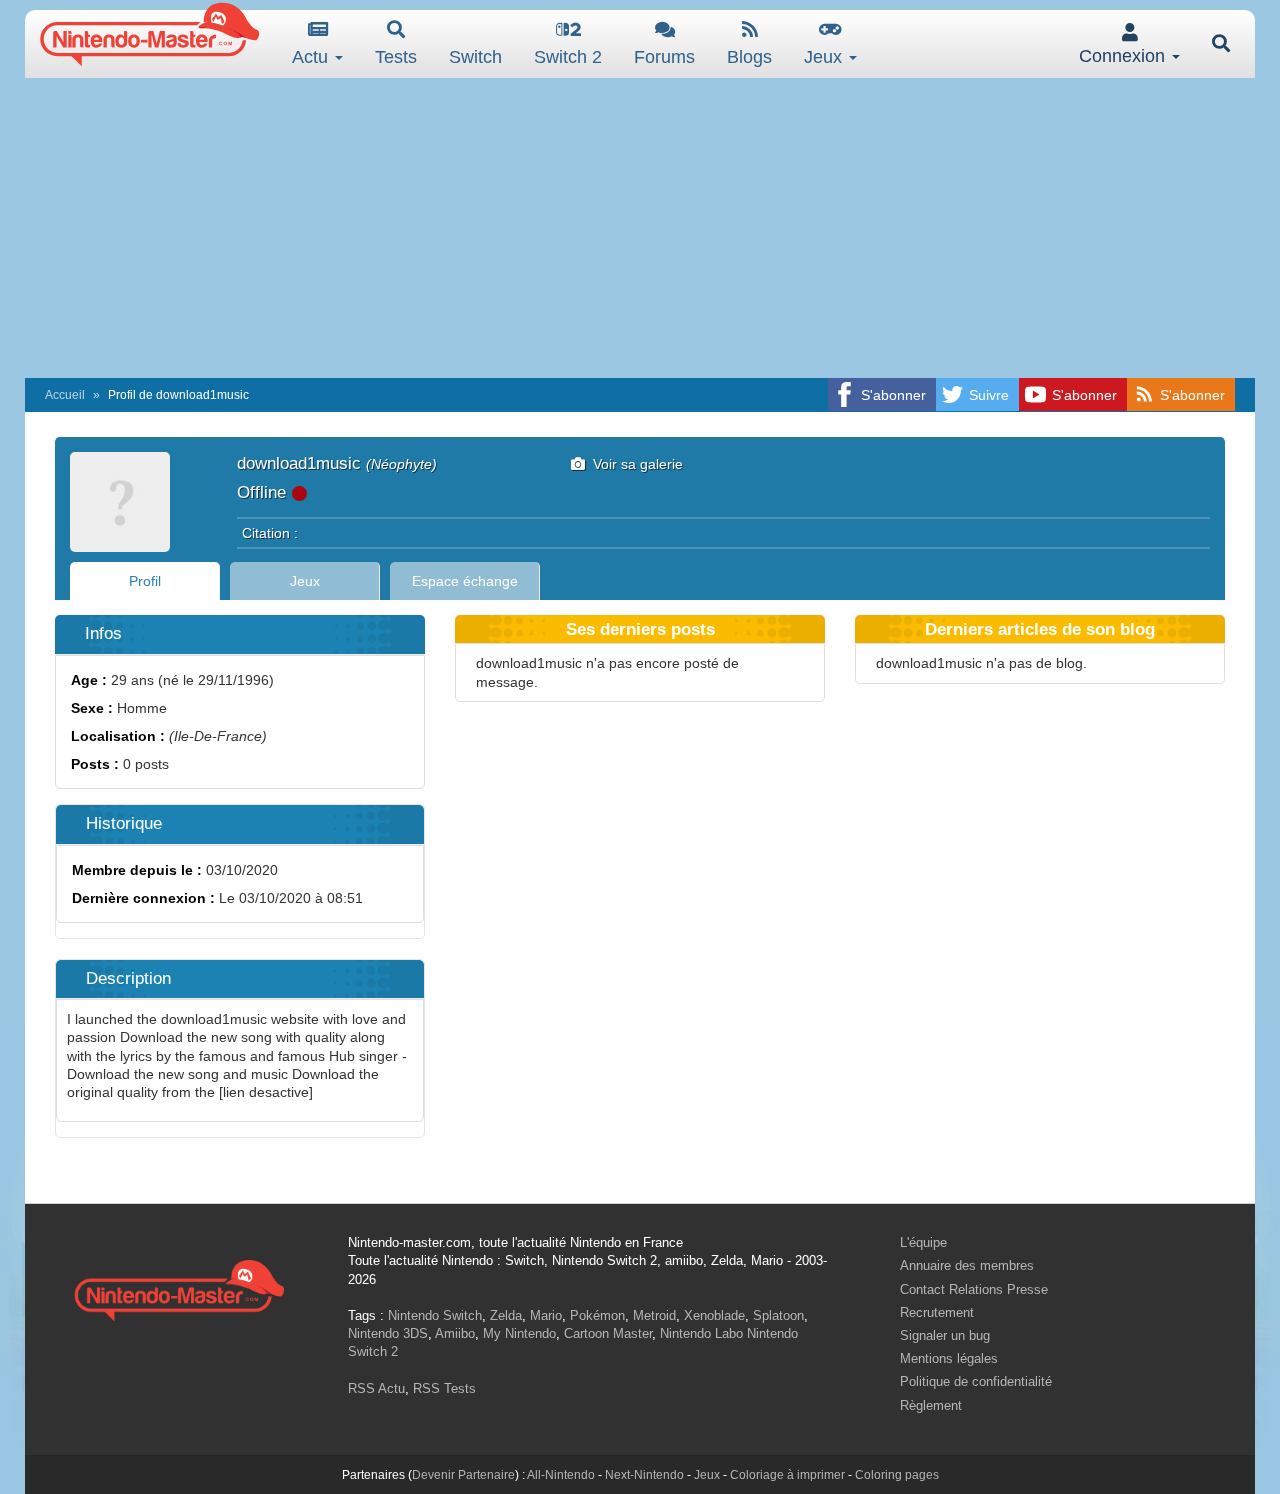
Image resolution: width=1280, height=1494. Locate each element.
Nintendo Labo (701, 1333)
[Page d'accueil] (179, 1287)
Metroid (654, 1315)
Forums (664, 57)
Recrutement (937, 1312)
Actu (312, 57)
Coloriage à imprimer (787, 1475)
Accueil (65, 395)
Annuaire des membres (967, 1265)
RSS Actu (376, 1388)
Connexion (1124, 56)
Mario (546, 1315)
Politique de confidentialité (976, 1381)
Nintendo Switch (435, 1315)
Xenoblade (714, 1315)
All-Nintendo (561, 1475)
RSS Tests (444, 1388)
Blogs (749, 57)
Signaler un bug (945, 1335)
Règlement (931, 1405)
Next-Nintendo (644, 1475)
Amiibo (455, 1333)
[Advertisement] (640, 228)
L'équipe (923, 1242)
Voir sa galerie (634, 464)
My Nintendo (519, 1333)
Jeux (825, 57)
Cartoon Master (608, 1333)
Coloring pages (897, 1475)
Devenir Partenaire (463, 1475)
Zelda (506, 1315)
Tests (396, 57)
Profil (145, 581)
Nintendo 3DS (388, 1333)
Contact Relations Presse (974, 1289)
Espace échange (465, 581)
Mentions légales (949, 1358)
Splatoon (778, 1315)
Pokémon (597, 1315)
